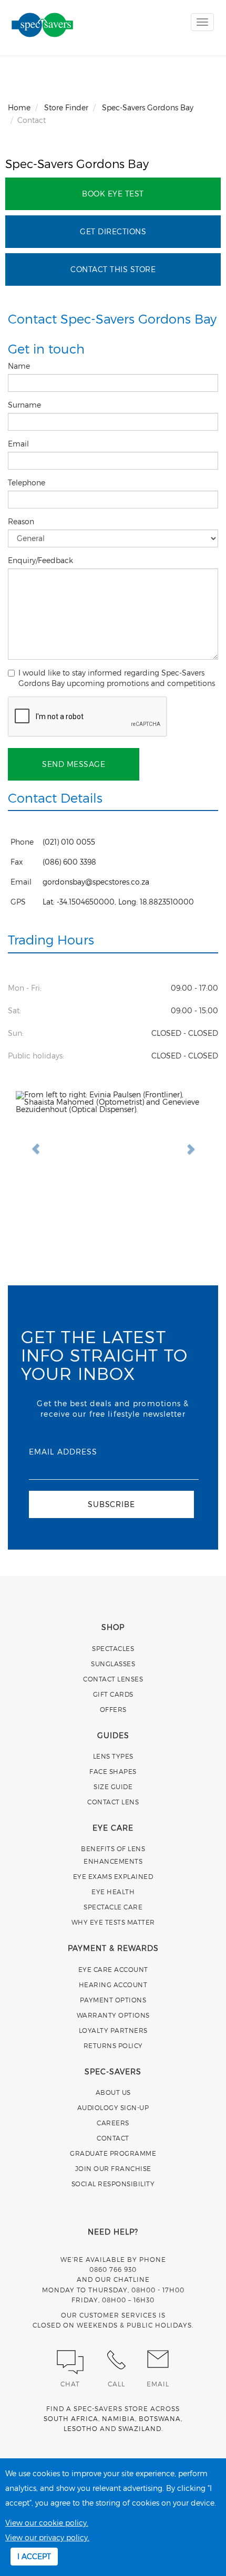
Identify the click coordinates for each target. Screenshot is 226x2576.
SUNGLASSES (113, 1664)
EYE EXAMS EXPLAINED (113, 1876)
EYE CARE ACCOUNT (113, 1969)
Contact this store (113, 269)
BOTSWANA (160, 2418)
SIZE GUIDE (113, 1786)
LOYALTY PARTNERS (113, 2030)
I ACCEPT (34, 2556)
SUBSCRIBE (111, 1504)
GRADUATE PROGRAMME (113, 2153)
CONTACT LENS (113, 1802)
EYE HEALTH (113, 1892)
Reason (22, 521)
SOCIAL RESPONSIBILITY (113, 2184)
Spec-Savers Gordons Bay (77, 163)
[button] (30, 1144)
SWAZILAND (140, 2428)
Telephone (28, 482)
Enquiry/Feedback (42, 560)
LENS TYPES (113, 1756)
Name (20, 366)
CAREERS (113, 2123)
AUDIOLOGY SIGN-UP (113, 2107)
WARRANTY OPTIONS (113, 2015)
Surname (25, 405)
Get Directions (113, 231)
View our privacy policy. (47, 2537)
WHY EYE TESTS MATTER (113, 1922)
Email (19, 444)
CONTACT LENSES (113, 1679)
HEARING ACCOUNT (113, 1985)
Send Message (74, 764)
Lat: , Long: (118, 902)
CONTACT (113, 2138)
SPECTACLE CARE (113, 1907)
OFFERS (113, 1709)
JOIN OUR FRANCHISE (113, 2168)
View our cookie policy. (47, 2523)
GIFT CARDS (113, 1694)
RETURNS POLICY (113, 2045)
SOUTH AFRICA (71, 2418)
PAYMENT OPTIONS (113, 2000)
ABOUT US (113, 2092)
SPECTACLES (113, 1648)
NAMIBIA (119, 2418)
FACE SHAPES (113, 1771)
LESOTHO (81, 2428)
